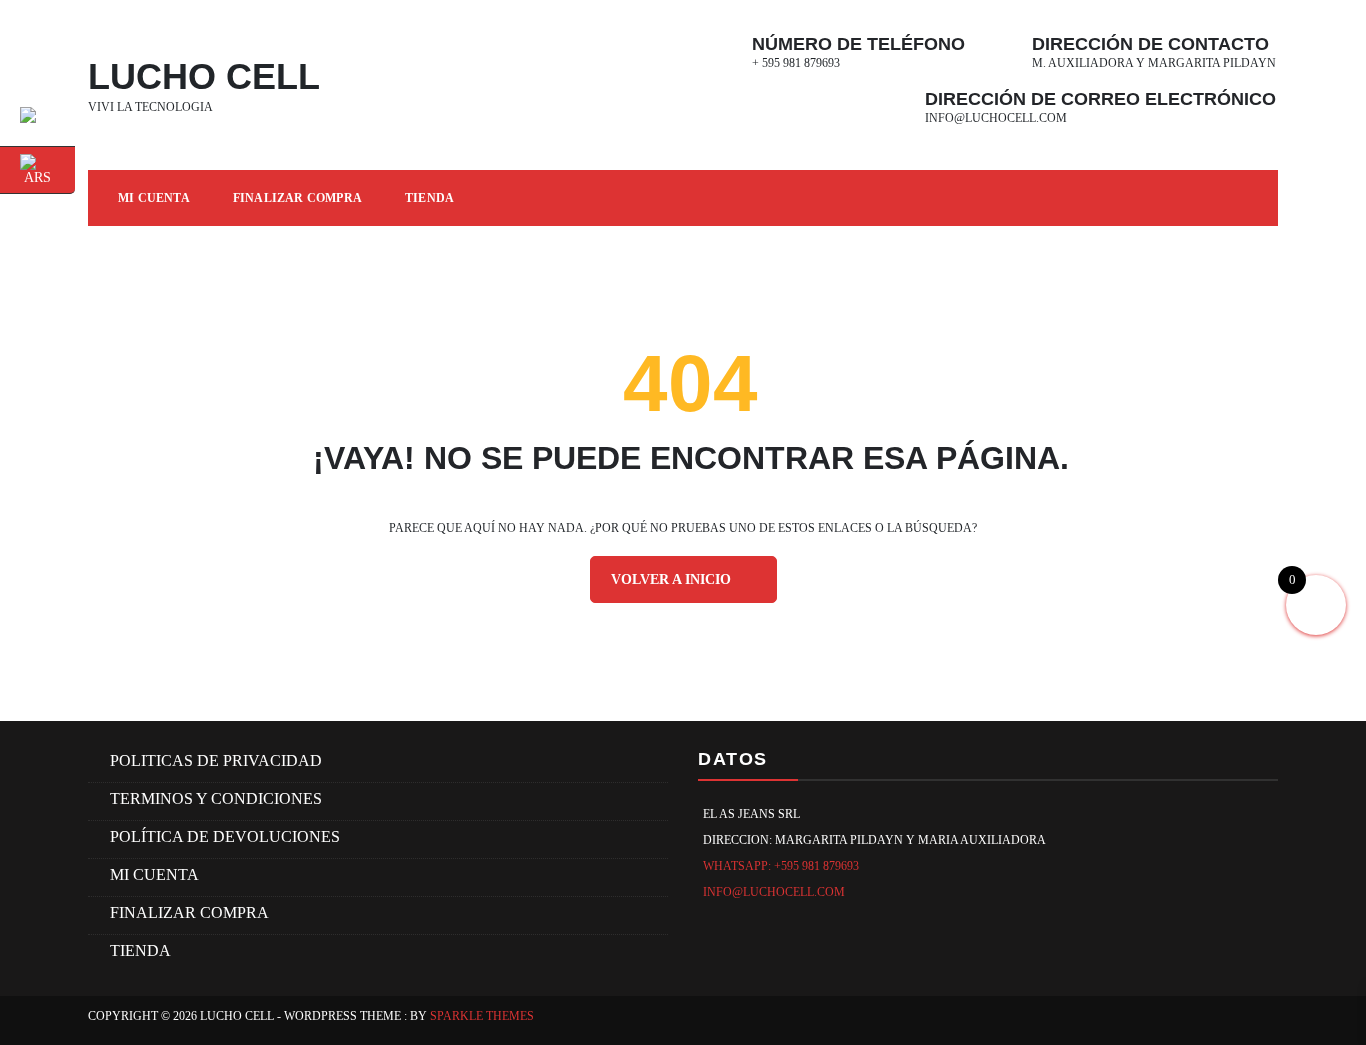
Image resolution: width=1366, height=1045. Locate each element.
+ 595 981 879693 (796, 63)
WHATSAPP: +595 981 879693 (781, 866)
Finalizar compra (297, 198)
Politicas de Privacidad (216, 760)
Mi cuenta (154, 874)
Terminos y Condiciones (216, 798)
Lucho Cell (204, 76)
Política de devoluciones (225, 836)
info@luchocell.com (996, 118)
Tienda (429, 198)
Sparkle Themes (482, 1016)
